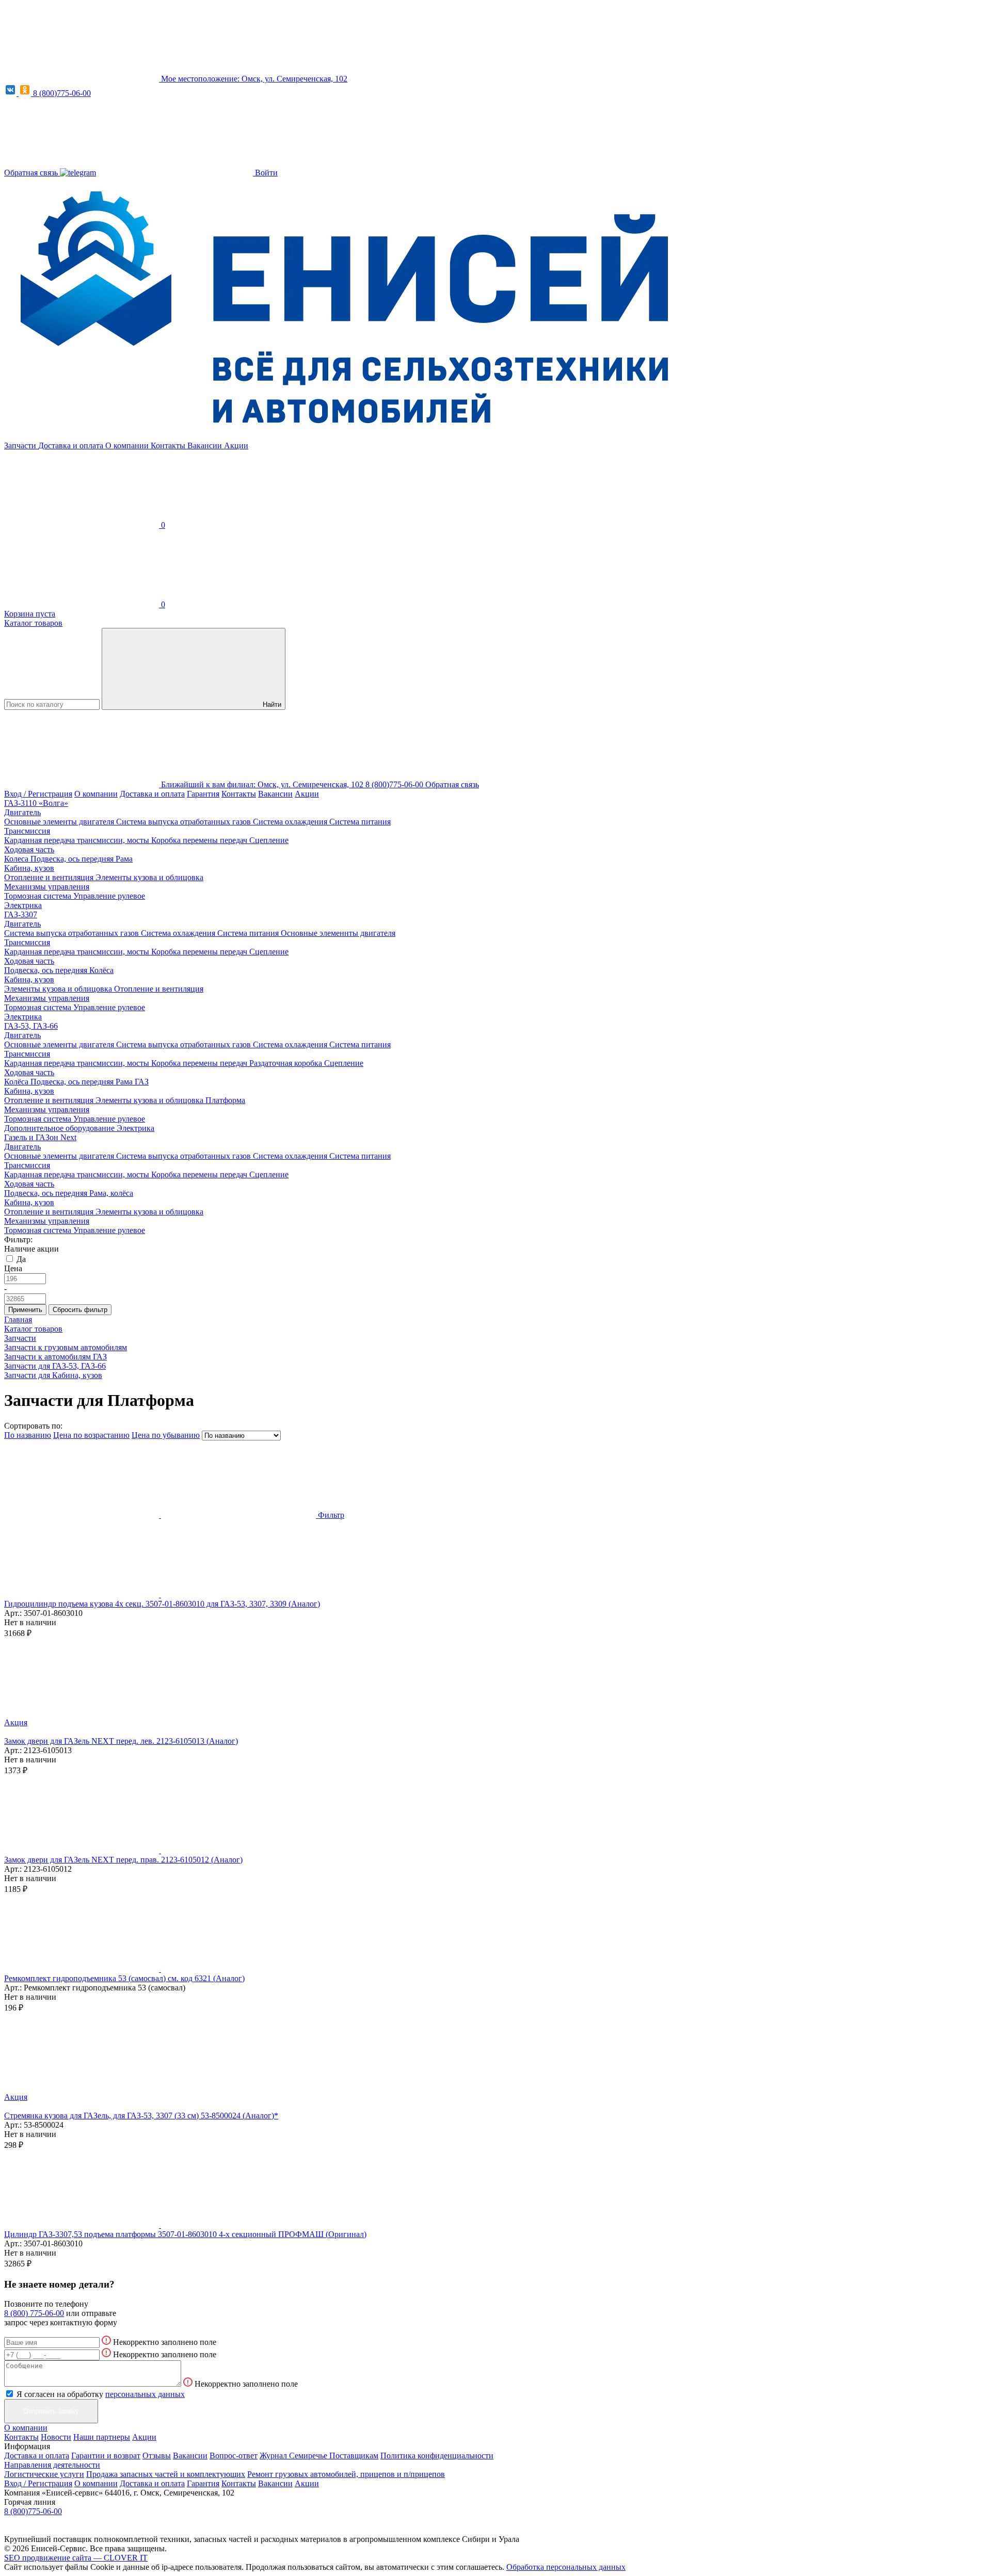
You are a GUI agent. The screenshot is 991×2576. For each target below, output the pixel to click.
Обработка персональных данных (566, 2567)
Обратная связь (32, 173)
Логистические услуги (44, 2474)
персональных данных (145, 2394)
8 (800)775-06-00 (62, 93)
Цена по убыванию (166, 1435)
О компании (128, 445)
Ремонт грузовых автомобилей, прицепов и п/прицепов (346, 2474)
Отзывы (157, 2456)
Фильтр (331, 1515)
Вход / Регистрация (38, 794)
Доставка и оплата (72, 445)
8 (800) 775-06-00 (34, 2313)
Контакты (169, 445)
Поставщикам (354, 2456)
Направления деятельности (52, 2465)
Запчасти (21, 445)
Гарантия (203, 794)
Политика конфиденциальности (437, 2456)
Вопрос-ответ (234, 2456)
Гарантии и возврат (106, 2456)
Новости (56, 2437)
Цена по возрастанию (91, 1435)
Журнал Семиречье (294, 2456)
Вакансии (206, 445)
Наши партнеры (102, 2437)
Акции (236, 445)
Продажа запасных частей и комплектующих (166, 2474)
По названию (28, 1435)
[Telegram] (78, 173)
